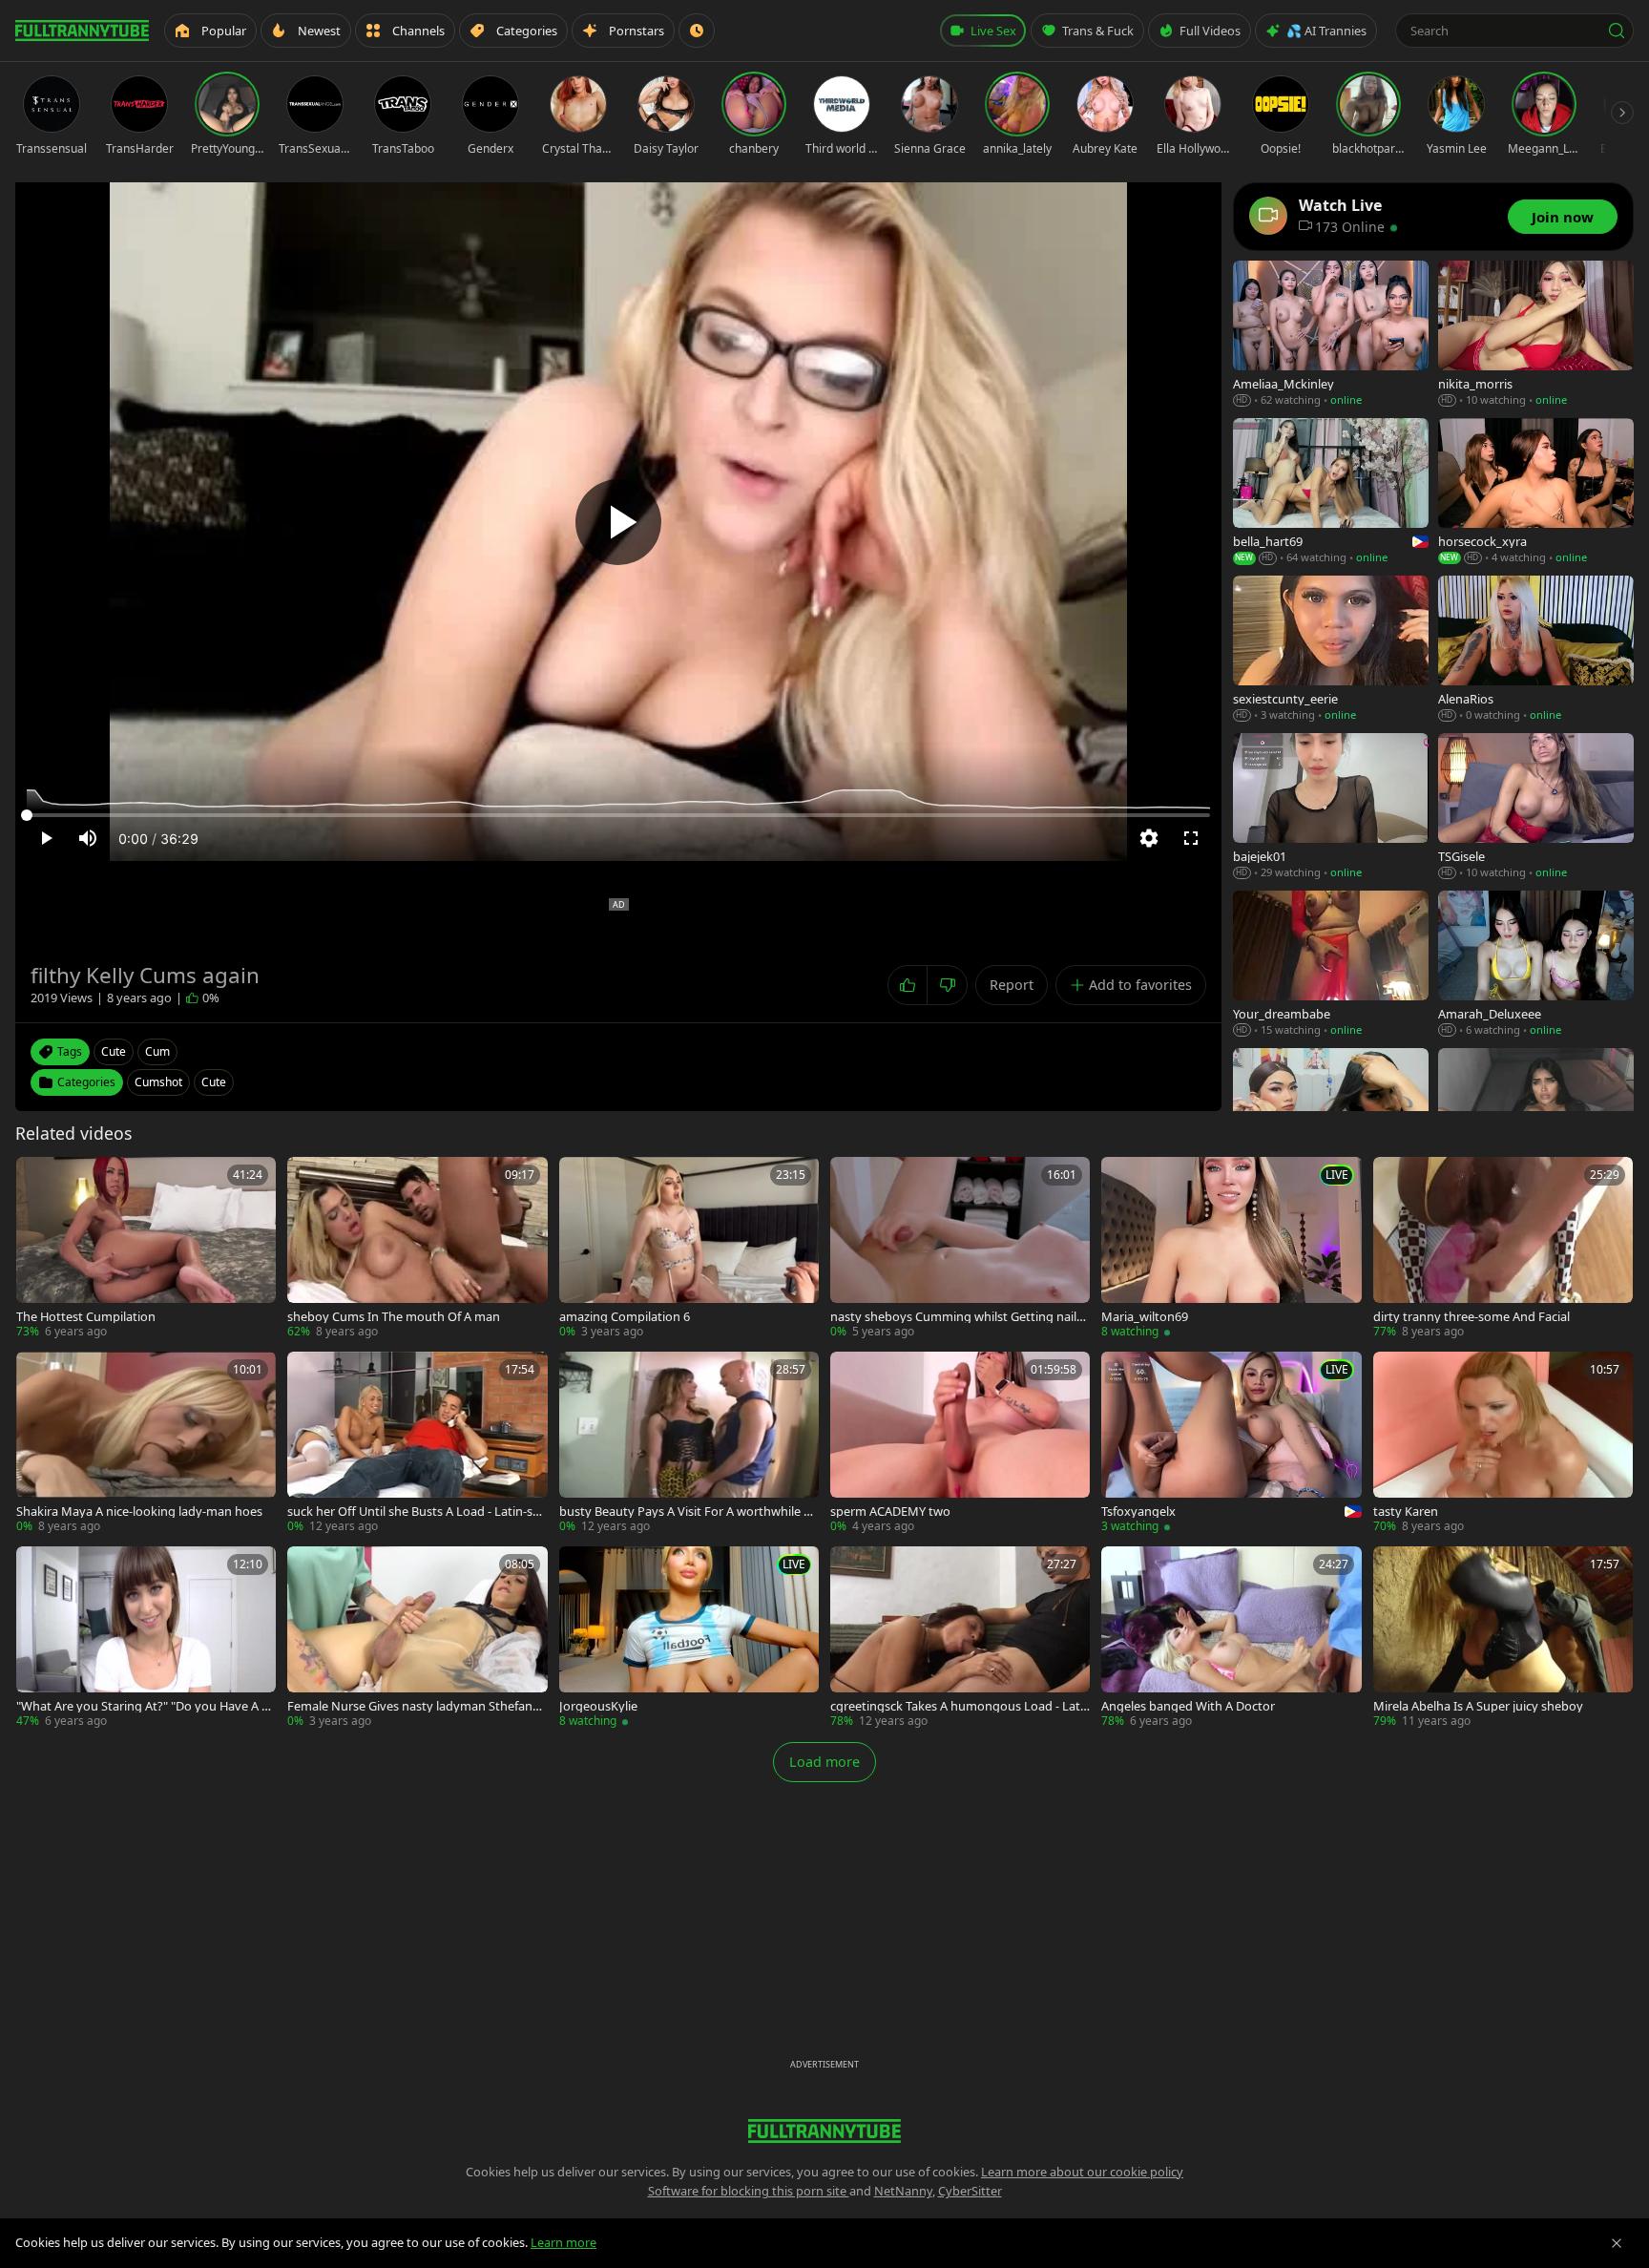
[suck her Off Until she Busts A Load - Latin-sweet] (417, 1443)
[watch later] (37, 1178)
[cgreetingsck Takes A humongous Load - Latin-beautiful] (960, 1638)
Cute (214, 1082)
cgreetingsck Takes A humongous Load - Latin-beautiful (957, 1706)
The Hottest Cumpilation (86, 1317)
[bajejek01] (1331, 807)
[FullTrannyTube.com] (82, 31)
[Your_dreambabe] (1331, 965)
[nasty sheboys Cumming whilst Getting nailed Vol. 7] (960, 1249)
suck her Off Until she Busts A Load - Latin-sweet (415, 1512)
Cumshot (158, 1082)
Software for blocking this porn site (749, 2191)
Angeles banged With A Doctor (1188, 1706)
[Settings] (1149, 838)
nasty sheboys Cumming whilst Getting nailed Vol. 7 (957, 1317)
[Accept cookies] (1617, 2243)
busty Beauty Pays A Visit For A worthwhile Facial (688, 1512)
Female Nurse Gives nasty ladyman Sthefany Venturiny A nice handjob (413, 1706)
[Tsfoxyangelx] (1231, 1443)
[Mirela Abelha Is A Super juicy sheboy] (1503, 1638)
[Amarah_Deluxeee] (1536, 965)
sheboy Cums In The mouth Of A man (394, 1317)
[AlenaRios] (1536, 650)
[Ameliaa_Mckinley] (1331, 335)
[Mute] (88, 838)
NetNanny (903, 2191)
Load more (824, 1762)
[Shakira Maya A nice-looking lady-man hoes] (146, 1443)
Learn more (564, 2242)
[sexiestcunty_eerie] (1331, 650)
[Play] (618, 522)
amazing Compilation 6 (625, 1317)
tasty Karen (1406, 1512)
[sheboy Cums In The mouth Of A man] (417, 1249)
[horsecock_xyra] (1536, 492)
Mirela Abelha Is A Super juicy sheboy (1478, 1706)
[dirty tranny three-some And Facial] (1503, 1249)
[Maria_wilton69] (1231, 1249)
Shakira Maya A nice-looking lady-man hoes (139, 1512)
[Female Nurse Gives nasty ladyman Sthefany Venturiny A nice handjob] (417, 1638)
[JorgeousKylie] (689, 1638)
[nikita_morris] (1536, 335)
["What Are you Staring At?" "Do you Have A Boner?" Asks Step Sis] (146, 1638)
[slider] (618, 815)
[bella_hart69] (1331, 492)
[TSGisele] (1536, 807)
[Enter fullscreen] (1191, 838)
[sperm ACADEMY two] (960, 1443)
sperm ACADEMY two (890, 1512)
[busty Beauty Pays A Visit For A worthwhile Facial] (689, 1443)
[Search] (1617, 31)
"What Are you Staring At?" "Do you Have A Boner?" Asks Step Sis (143, 1706)
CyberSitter (970, 2191)
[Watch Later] (697, 31)
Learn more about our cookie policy (1082, 2172)
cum (157, 1051)
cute (114, 1051)
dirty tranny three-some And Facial (1472, 1317)
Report (1012, 985)
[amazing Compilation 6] (689, 1249)
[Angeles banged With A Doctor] (1231, 1638)
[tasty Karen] (1503, 1443)
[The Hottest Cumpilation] (146, 1249)
